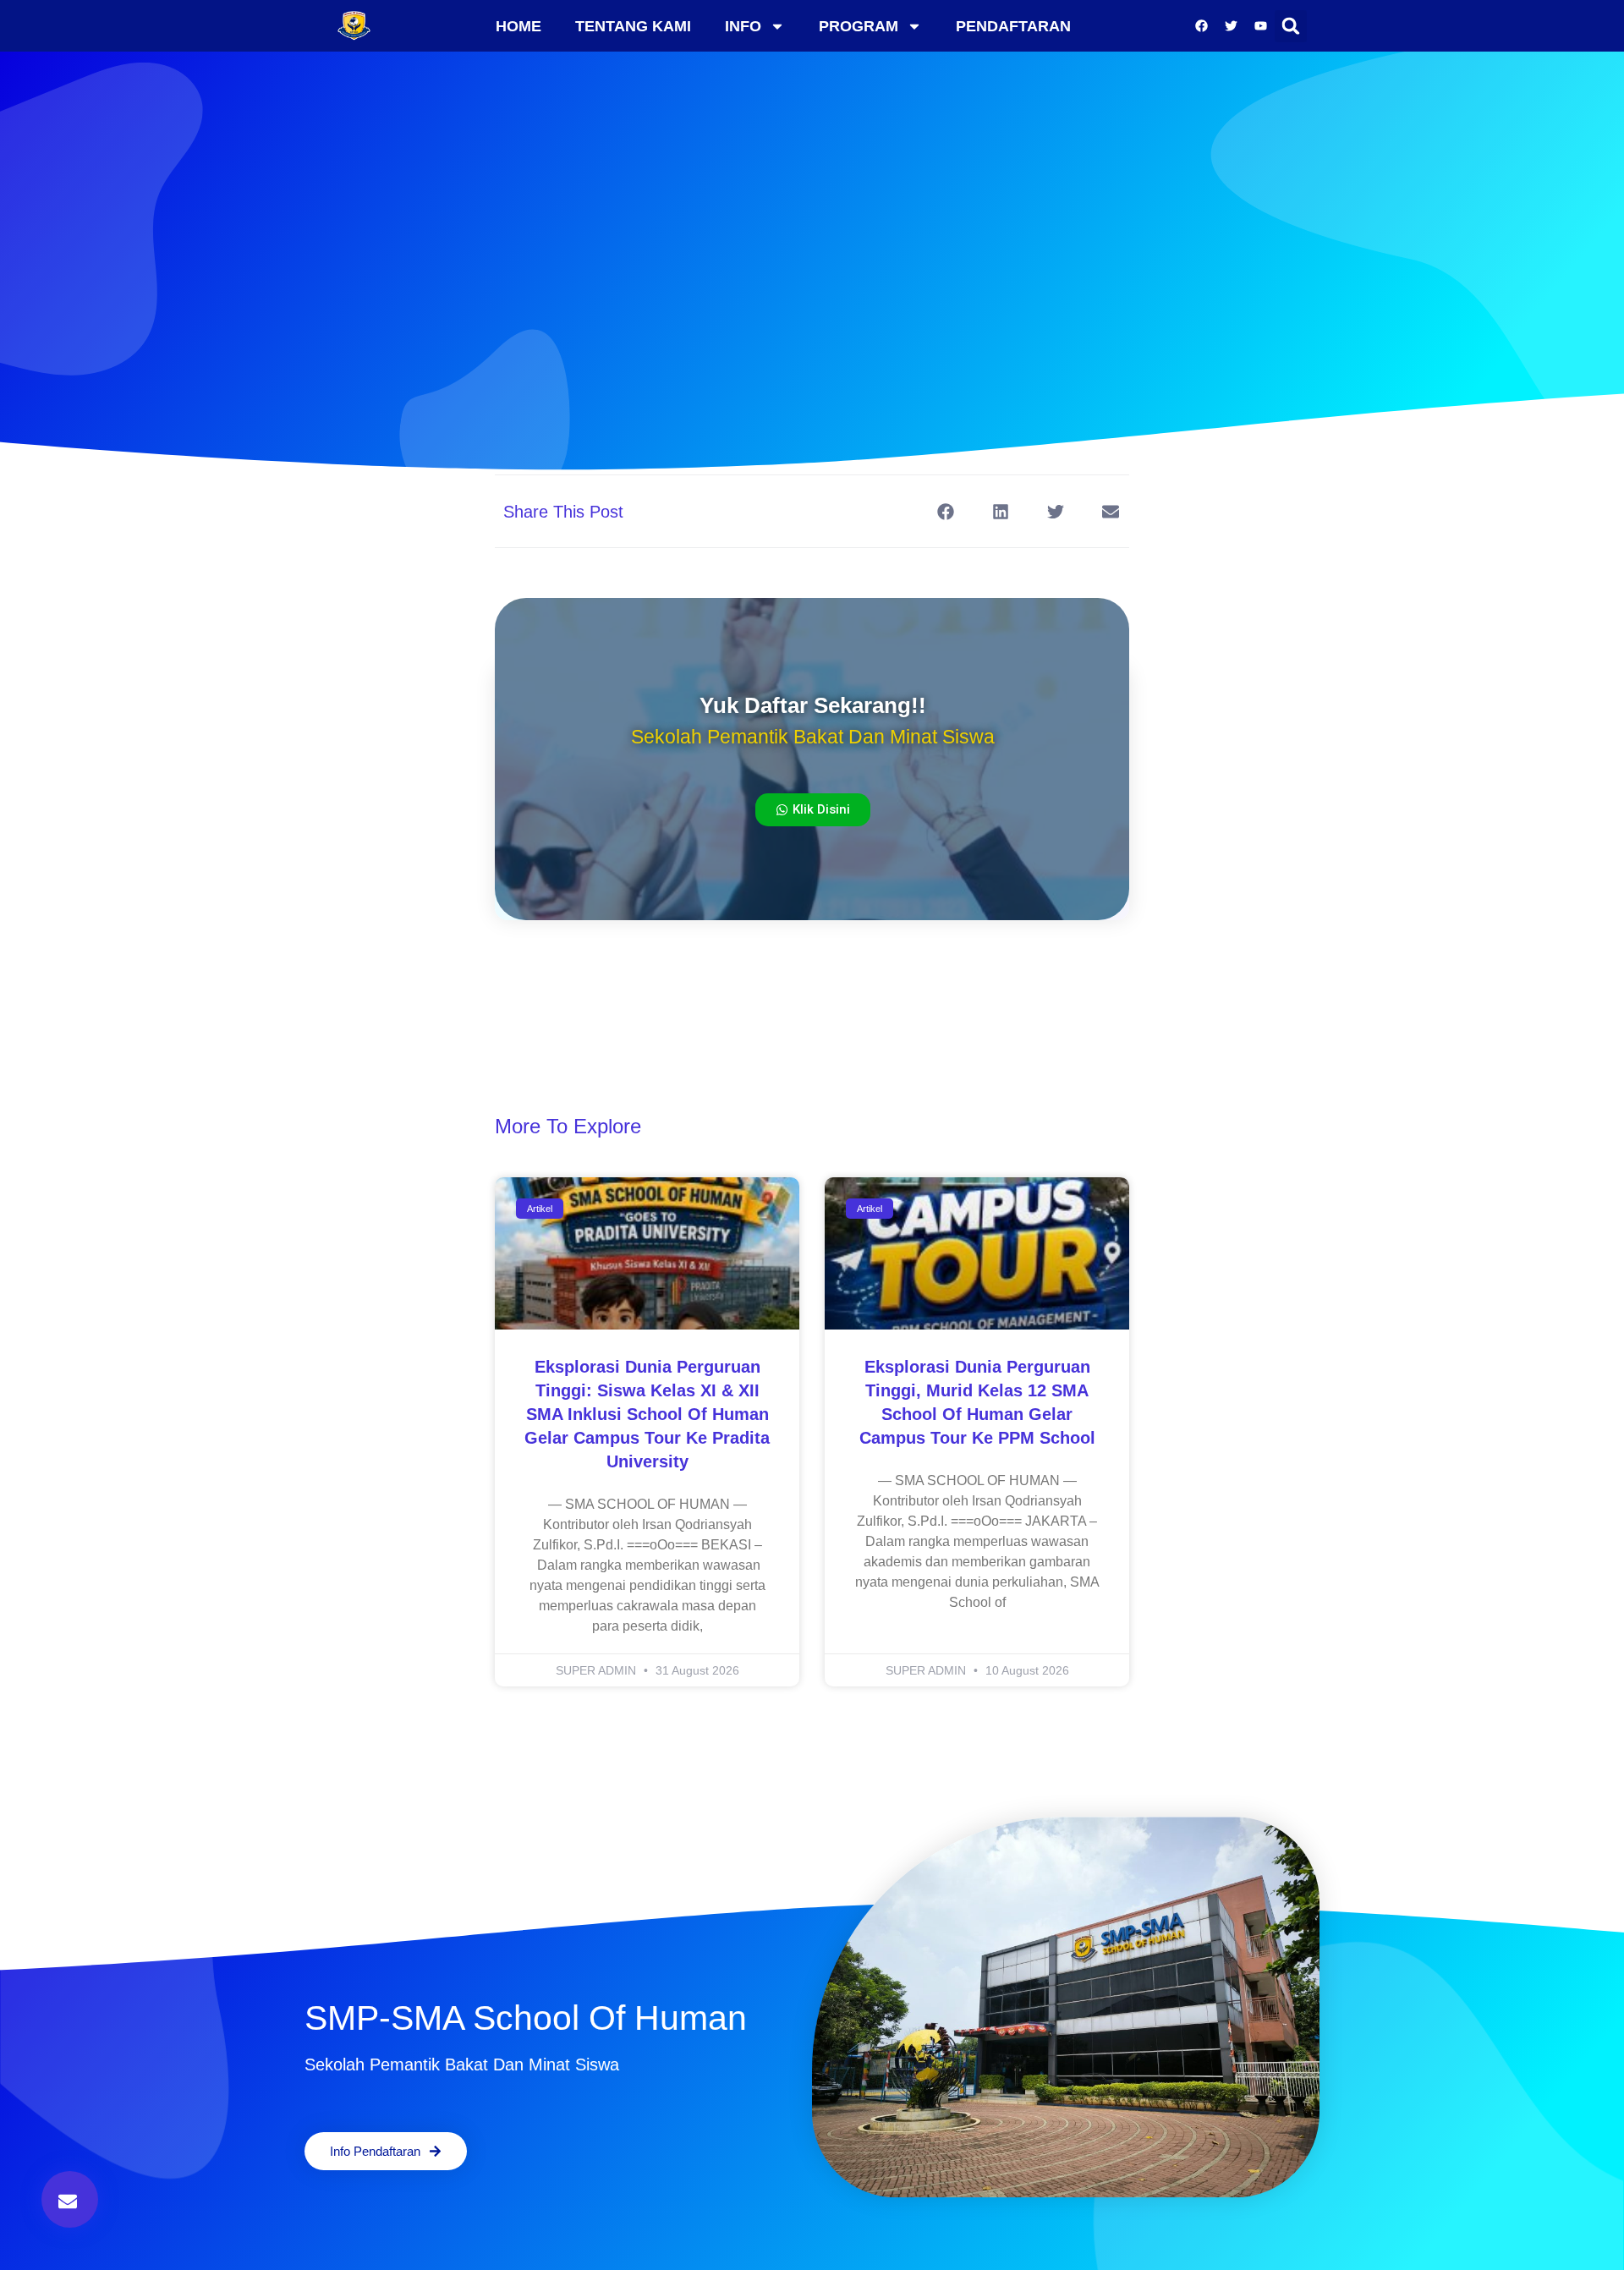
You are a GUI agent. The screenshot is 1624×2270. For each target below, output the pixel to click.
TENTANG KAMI (633, 26)
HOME (518, 26)
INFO (743, 26)
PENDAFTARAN (1013, 26)
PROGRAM (859, 26)
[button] (1291, 26)
